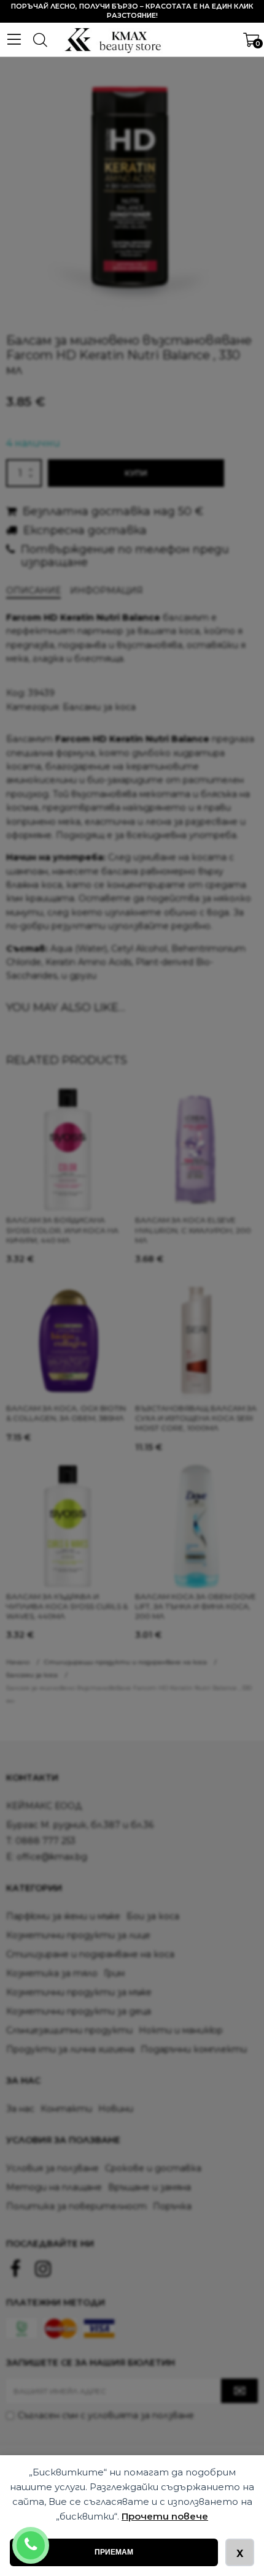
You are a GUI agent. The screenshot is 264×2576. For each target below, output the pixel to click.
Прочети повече (165, 2516)
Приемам (114, 2552)
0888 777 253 (47, 2537)
